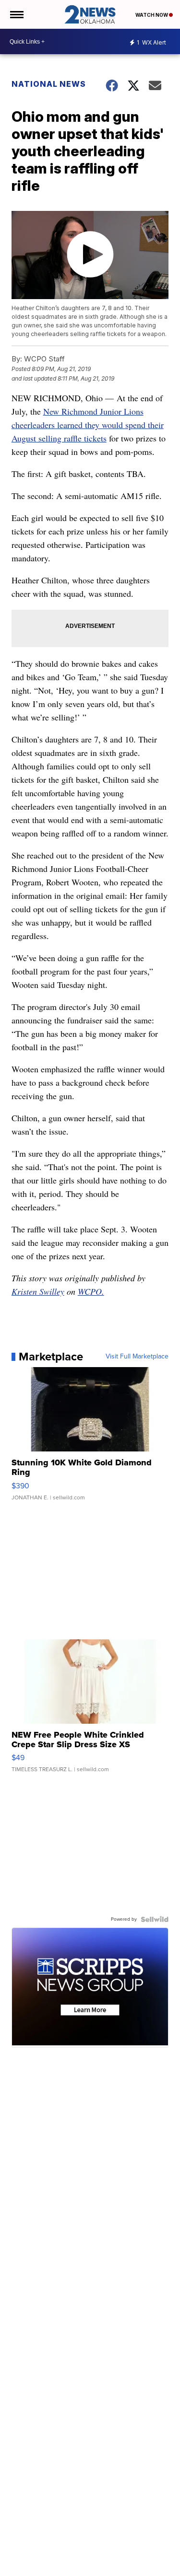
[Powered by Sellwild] (155, 1919)
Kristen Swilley (38, 1291)
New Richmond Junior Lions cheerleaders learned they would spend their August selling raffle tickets (88, 425)
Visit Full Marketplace (137, 1357)
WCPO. (91, 1291)
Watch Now (152, 15)
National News (49, 84)
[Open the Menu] (16, 14)
